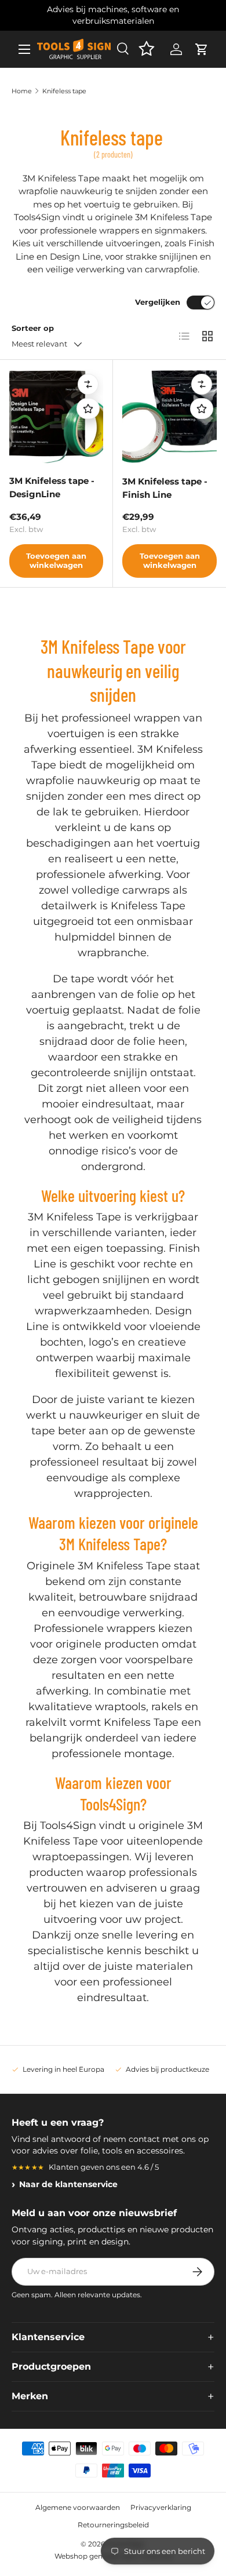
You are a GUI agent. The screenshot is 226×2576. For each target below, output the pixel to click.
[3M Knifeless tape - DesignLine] (56, 416)
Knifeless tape (64, 91)
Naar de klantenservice (68, 2184)
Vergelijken (158, 302)
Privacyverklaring (161, 2507)
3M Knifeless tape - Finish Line (165, 488)
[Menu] (24, 49)
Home (22, 91)
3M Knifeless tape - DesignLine (52, 487)
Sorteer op (33, 328)
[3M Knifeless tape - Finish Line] (170, 416)
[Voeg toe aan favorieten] (88, 409)
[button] (202, 49)
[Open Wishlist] (146, 49)
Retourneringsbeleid (113, 2525)
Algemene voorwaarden (78, 2507)
